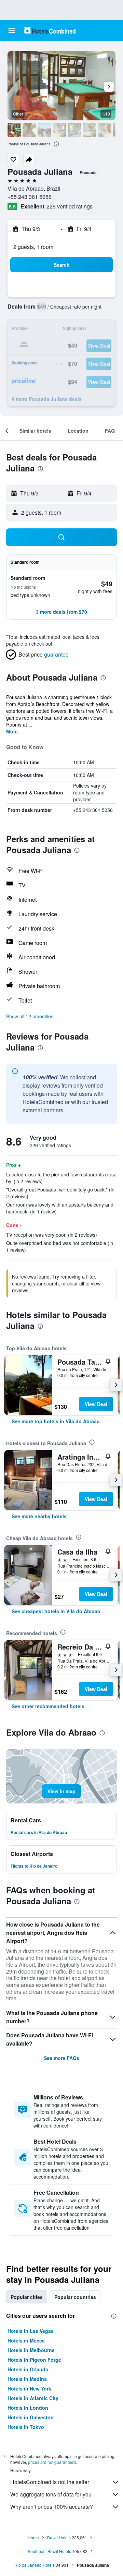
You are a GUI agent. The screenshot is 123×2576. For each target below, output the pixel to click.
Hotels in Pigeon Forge (34, 2360)
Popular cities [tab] (27, 2297)
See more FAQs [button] (61, 2058)
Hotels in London (28, 2408)
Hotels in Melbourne (31, 2350)
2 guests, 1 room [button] (33, 247)
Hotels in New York (29, 2388)
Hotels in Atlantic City (33, 2398)
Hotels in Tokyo (26, 2427)
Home (33, 2537)
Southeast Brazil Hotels (49, 2551)
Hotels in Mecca (26, 2340)
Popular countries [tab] (75, 2297)
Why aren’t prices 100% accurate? (52, 2507)
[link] (56, 1421)
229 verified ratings (70, 206)
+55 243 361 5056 (30, 197)
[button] (12, 31)
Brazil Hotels (59, 2537)
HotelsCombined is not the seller (50, 2482)
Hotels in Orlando (28, 2369)
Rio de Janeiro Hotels (35, 2565)
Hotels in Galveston (31, 2417)
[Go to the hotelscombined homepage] (50, 30)
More (12, 731)
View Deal (96, 1404)
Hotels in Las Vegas (31, 2331)
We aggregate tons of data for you (51, 2494)
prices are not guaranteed (52, 2462)
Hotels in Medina (27, 2379)
